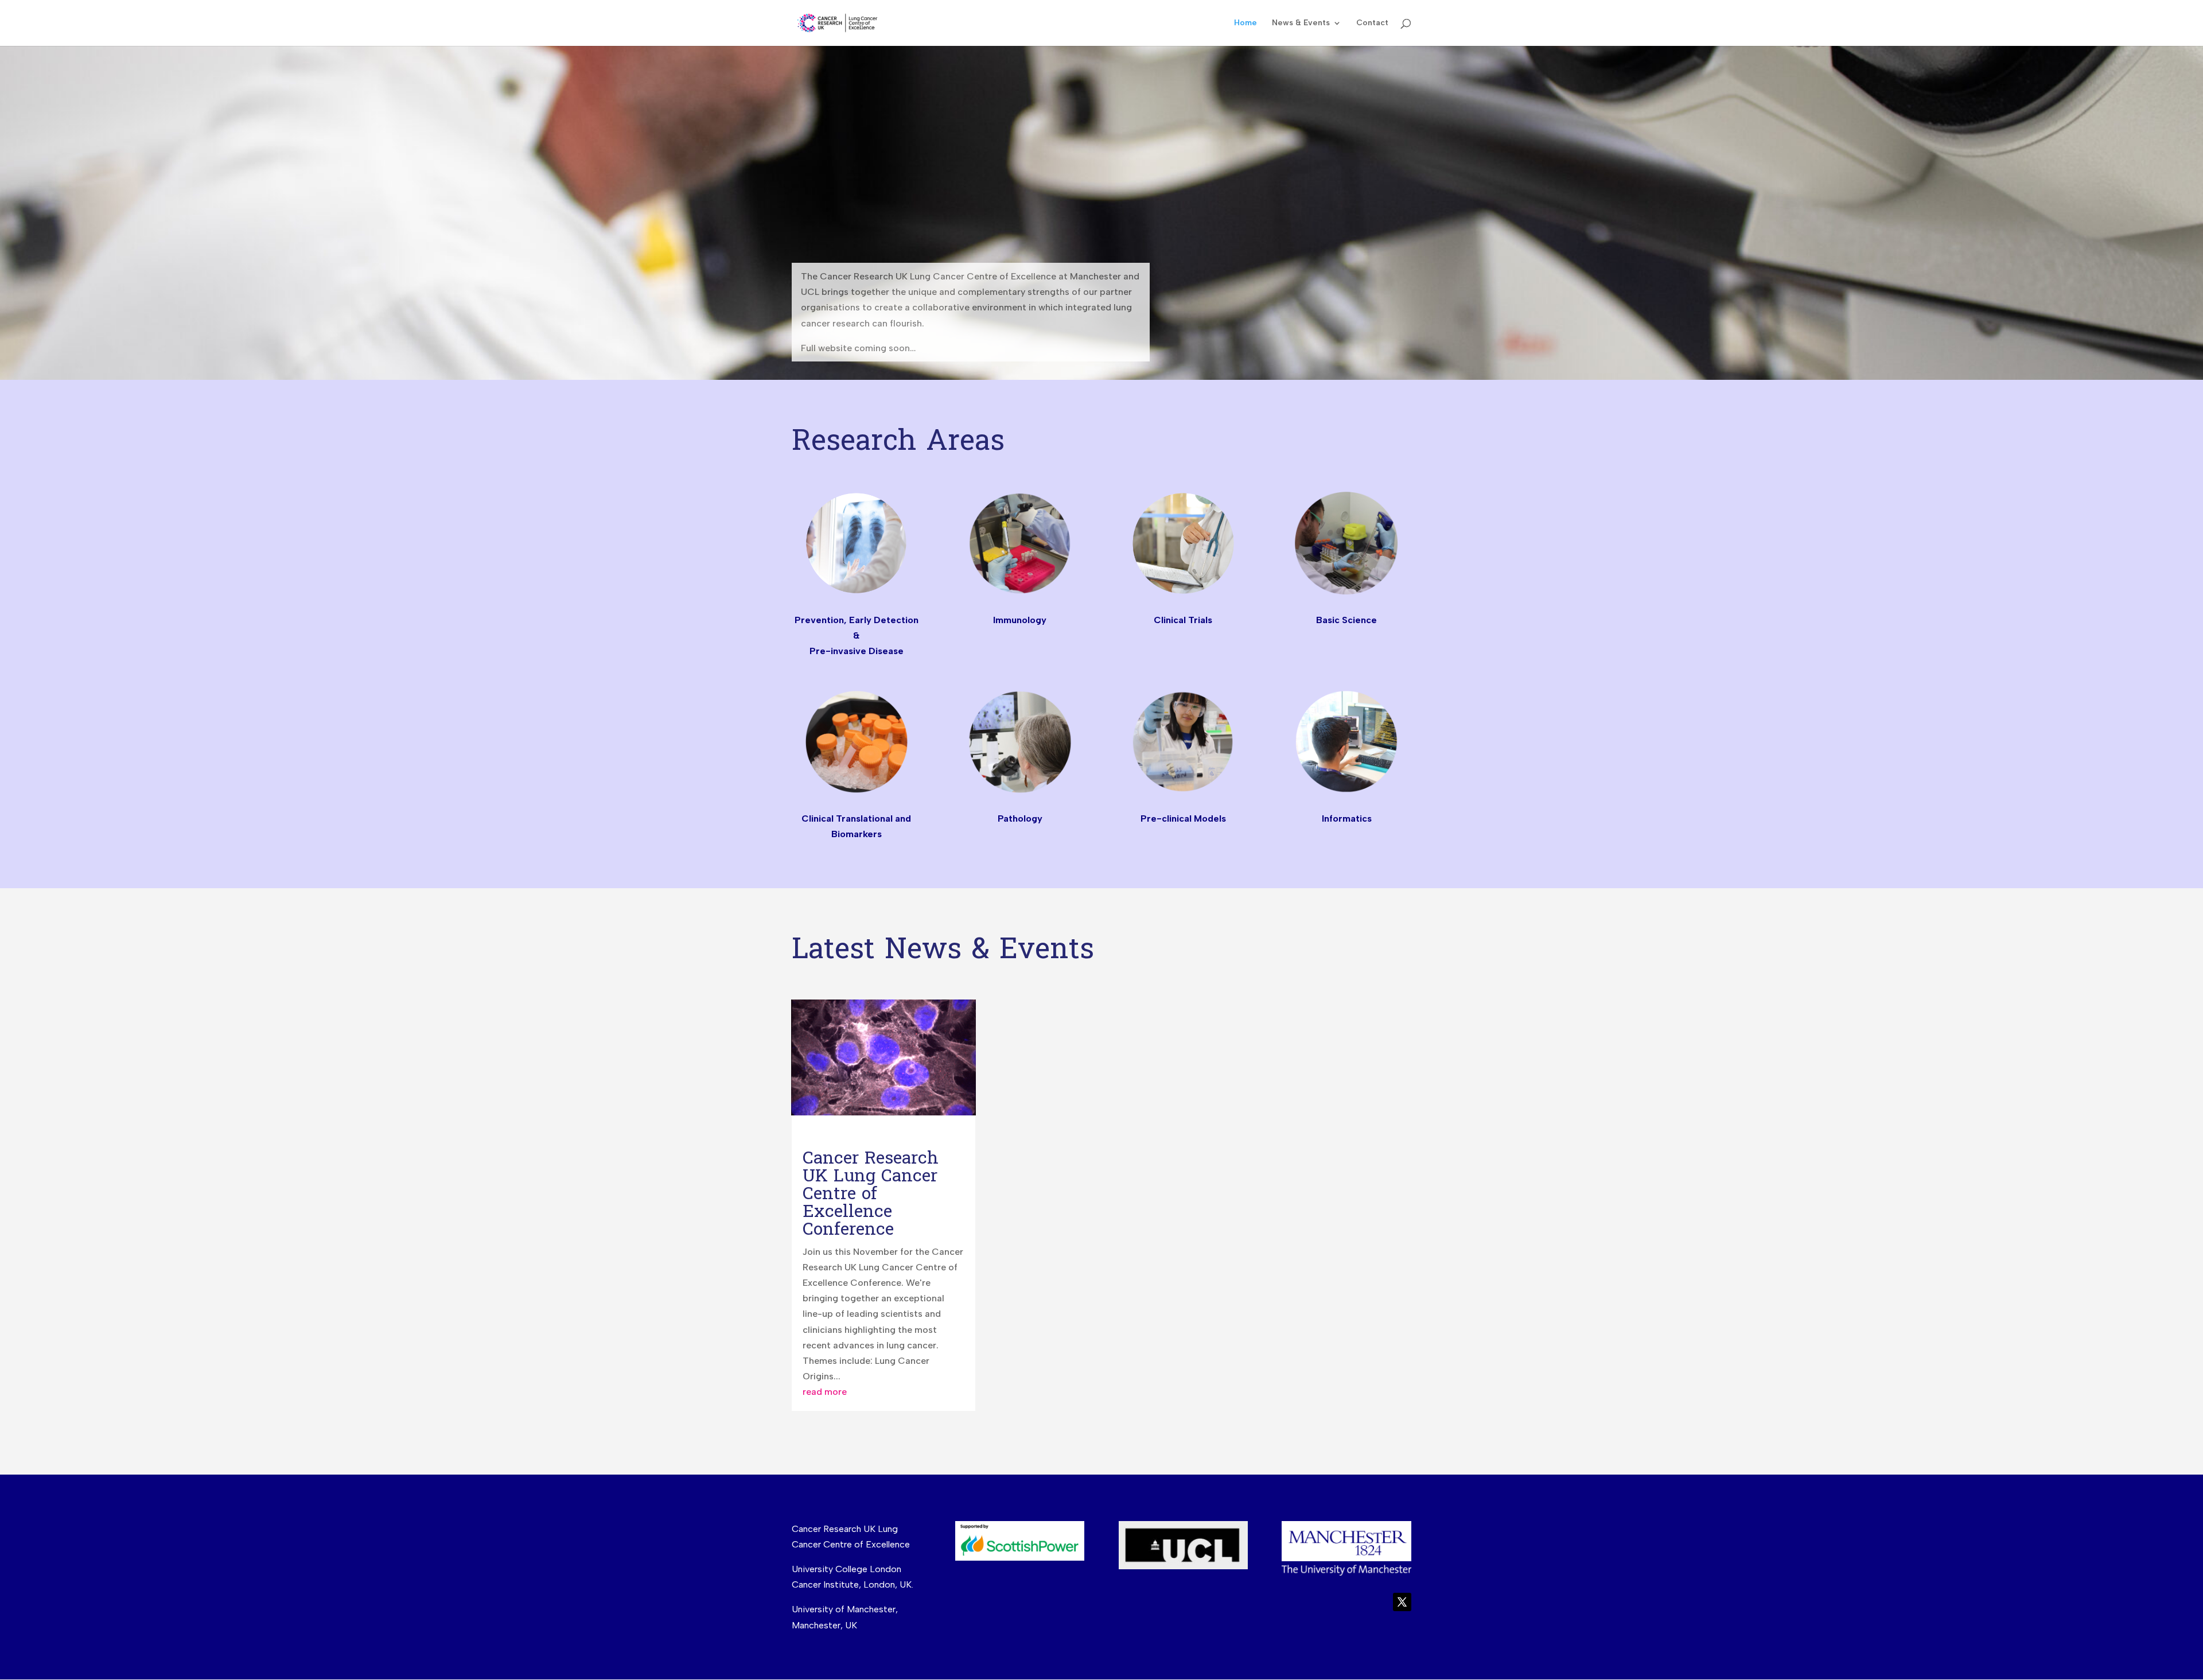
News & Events (1301, 23)
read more (825, 1392)
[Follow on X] (1402, 1602)
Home (1245, 23)
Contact (1372, 23)
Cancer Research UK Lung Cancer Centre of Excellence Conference (871, 1194)
